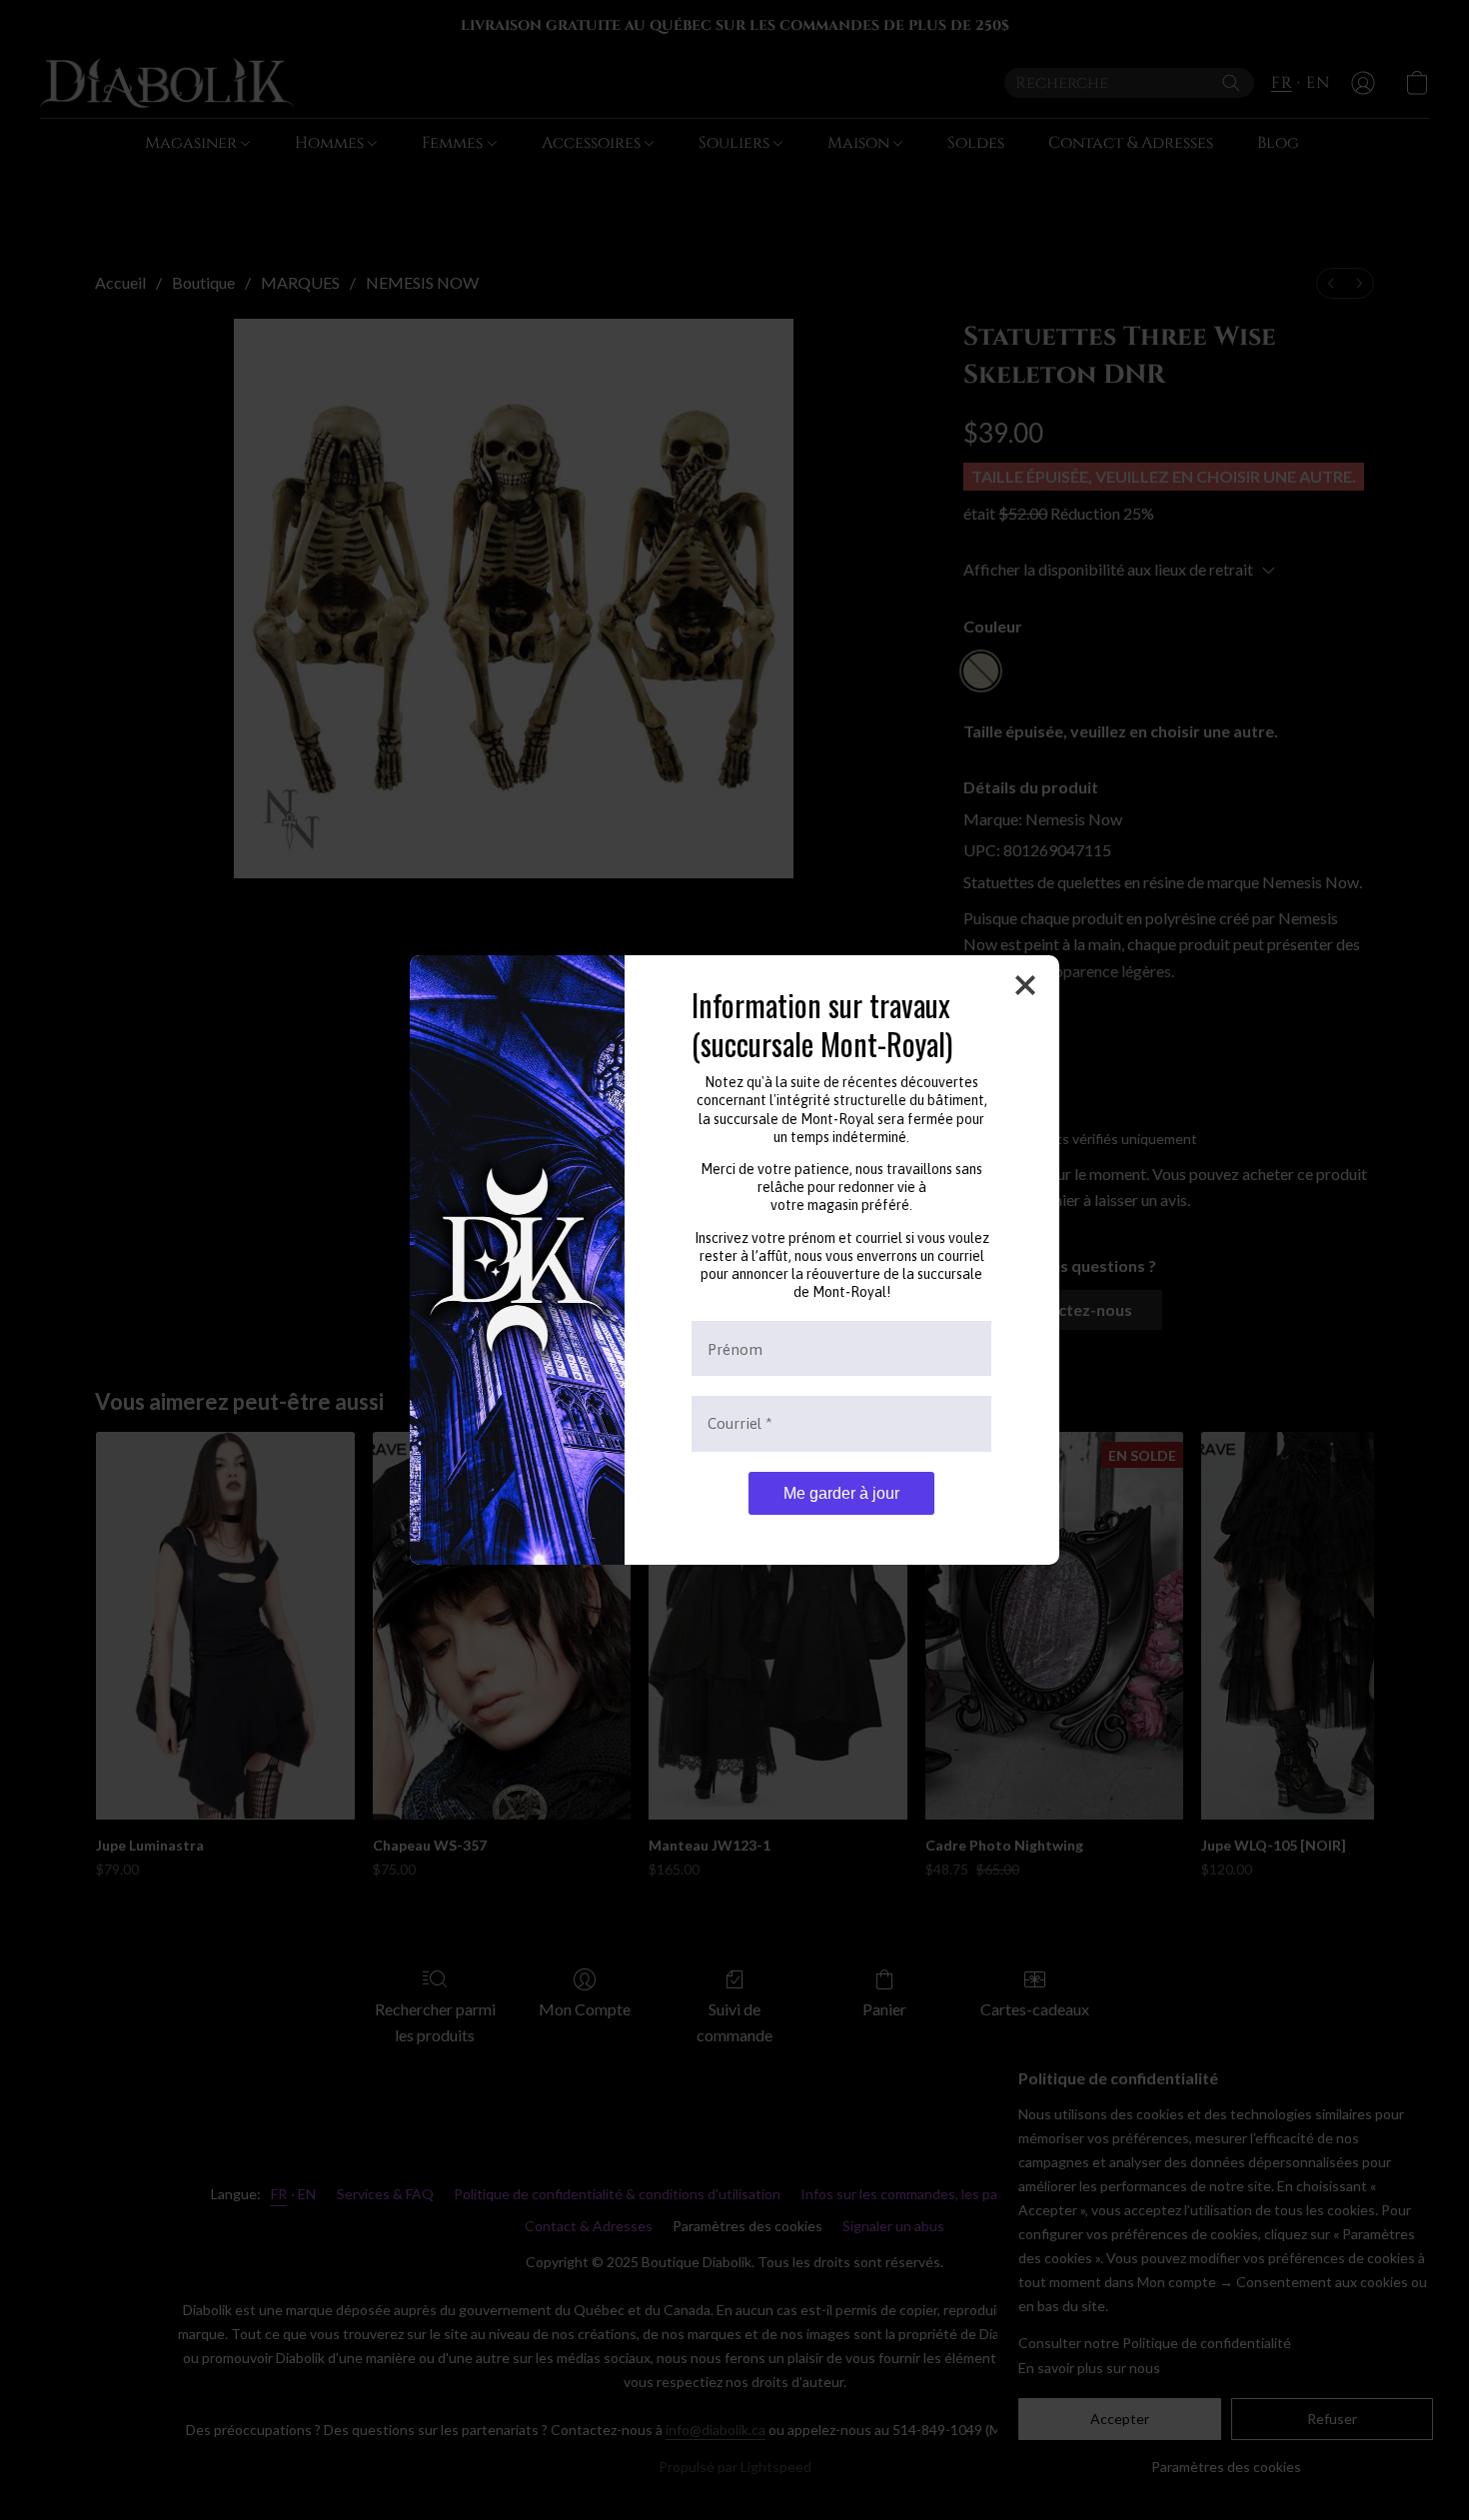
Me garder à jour (841, 1493)
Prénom (735, 1348)
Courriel (740, 1423)
